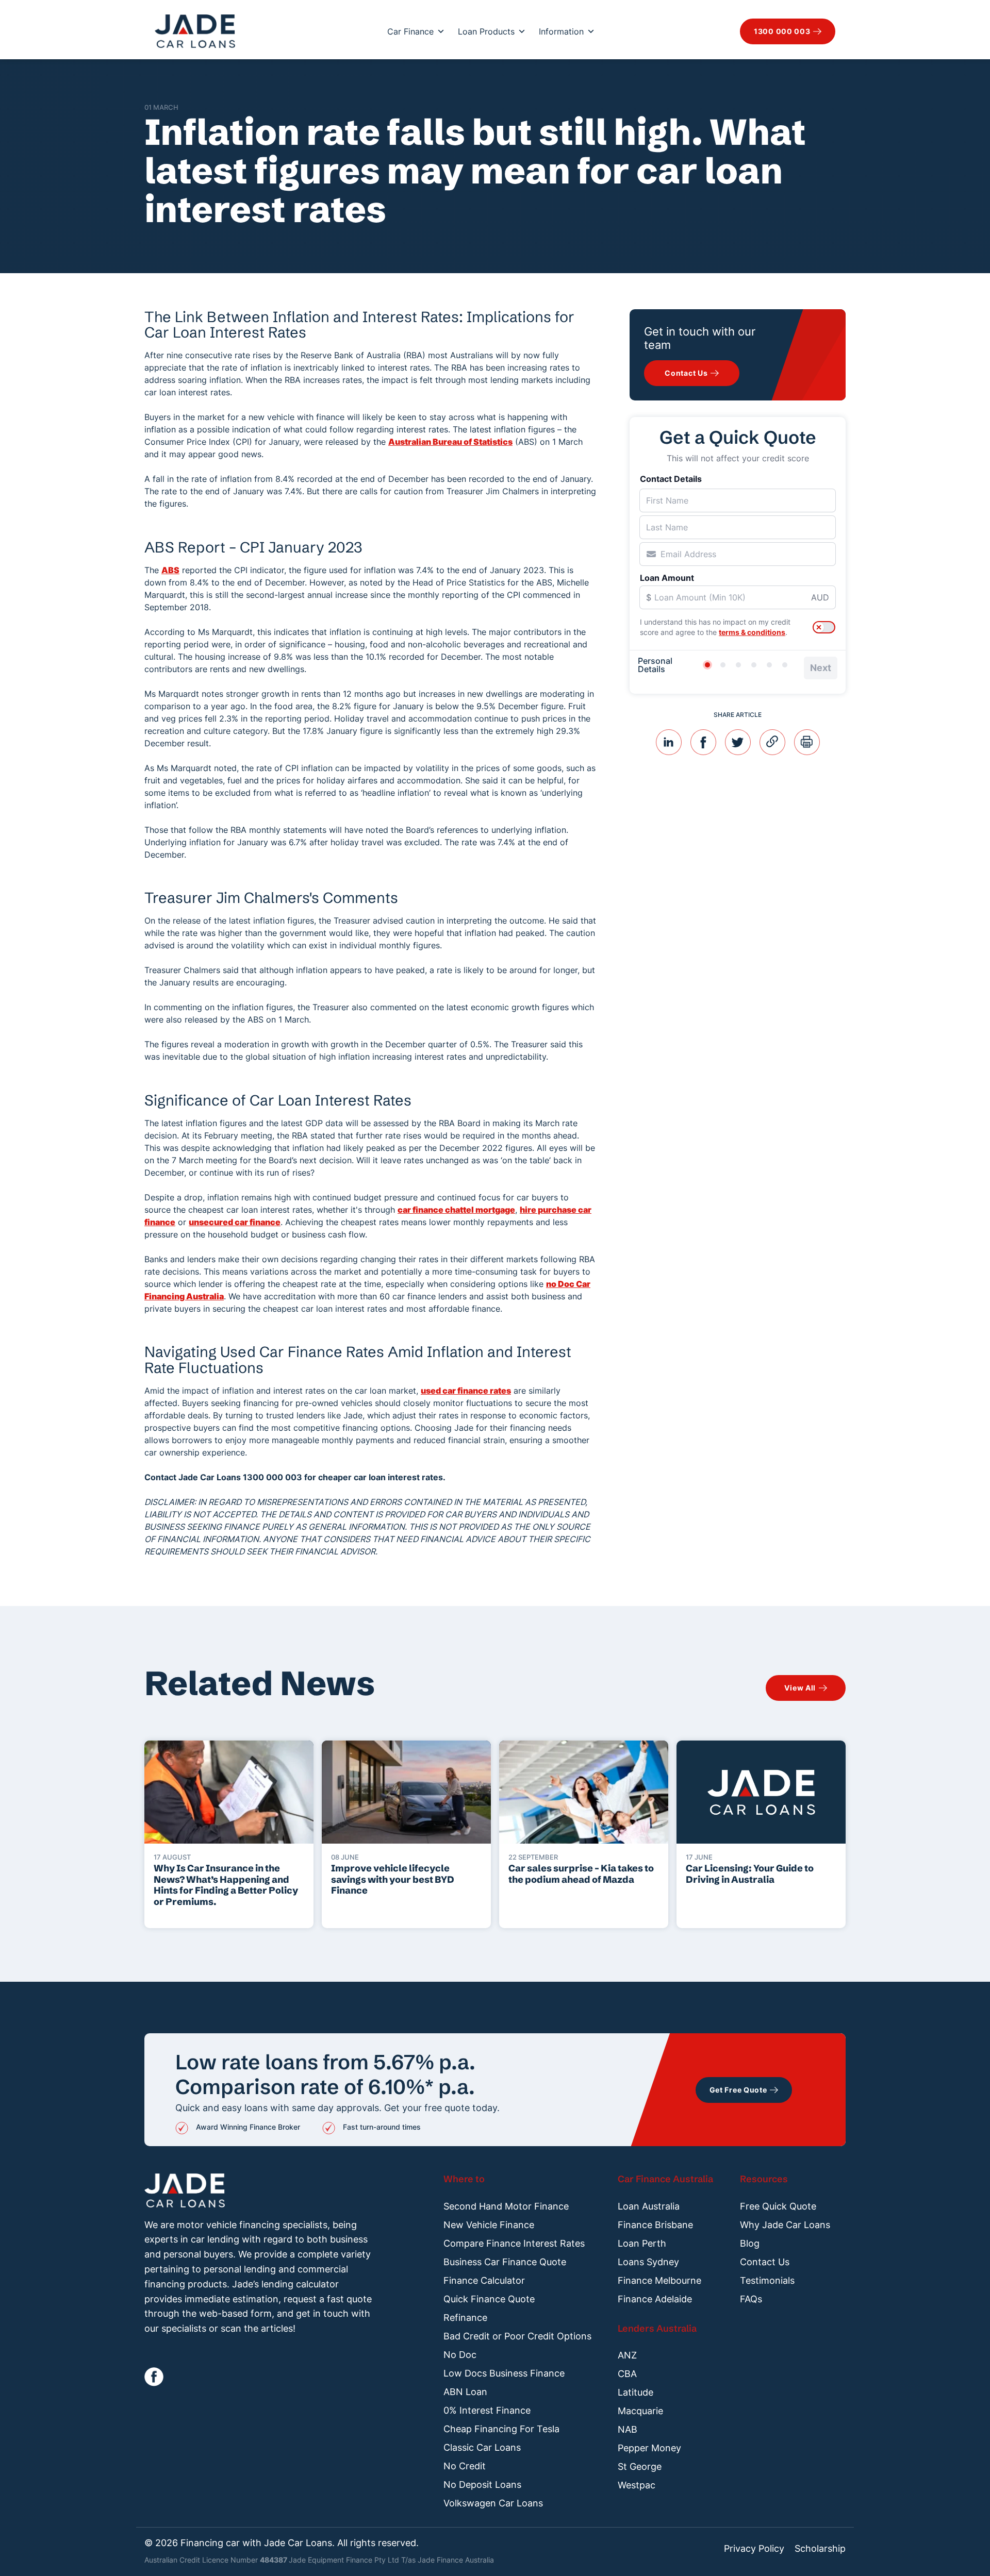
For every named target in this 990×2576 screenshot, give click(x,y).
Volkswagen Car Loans (493, 2503)
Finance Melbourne (659, 2280)
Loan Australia (649, 2206)
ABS (170, 570)
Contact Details (671, 479)
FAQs (751, 2299)
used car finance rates (466, 1391)
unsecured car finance (235, 1222)
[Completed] (785, 665)
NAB (628, 2429)
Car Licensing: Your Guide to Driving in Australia (750, 1874)
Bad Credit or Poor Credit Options (517, 2336)
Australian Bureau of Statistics (450, 442)
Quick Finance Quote (489, 2299)
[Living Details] (754, 665)
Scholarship (820, 2549)
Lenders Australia (657, 2328)
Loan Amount (667, 578)
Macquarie (640, 2411)
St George (640, 2466)
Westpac (637, 2485)
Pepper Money (649, 2448)
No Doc (460, 2355)
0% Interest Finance (487, 2410)
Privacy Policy (754, 2549)
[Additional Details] (769, 665)
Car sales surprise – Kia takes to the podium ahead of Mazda (581, 1874)
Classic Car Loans (482, 2447)
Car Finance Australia (665, 2179)
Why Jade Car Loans (785, 2225)
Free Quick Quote (778, 2206)
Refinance (465, 2318)
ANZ (627, 2355)
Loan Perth (642, 2243)
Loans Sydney (648, 2262)
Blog (750, 2243)
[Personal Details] (707, 665)
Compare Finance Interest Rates (514, 2243)
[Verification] (723, 665)
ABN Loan (465, 2392)
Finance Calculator (484, 2280)
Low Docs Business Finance (504, 2373)
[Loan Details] (738, 665)
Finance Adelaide (655, 2299)
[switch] (824, 627)
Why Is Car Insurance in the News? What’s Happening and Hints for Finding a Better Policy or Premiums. (226, 1885)
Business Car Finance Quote (505, 2262)
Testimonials (767, 2280)
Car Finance (410, 31)
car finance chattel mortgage (456, 1210)
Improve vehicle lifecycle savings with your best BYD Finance (393, 1879)
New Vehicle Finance (489, 2225)
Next (821, 668)
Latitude (636, 2392)
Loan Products (486, 31)
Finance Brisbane (655, 2225)
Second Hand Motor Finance (506, 2206)
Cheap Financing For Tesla (501, 2429)
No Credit (465, 2466)
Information (561, 31)
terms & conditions (752, 632)
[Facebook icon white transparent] (154, 2377)
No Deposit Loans (482, 2485)
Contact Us (765, 2262)
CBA (627, 2374)
